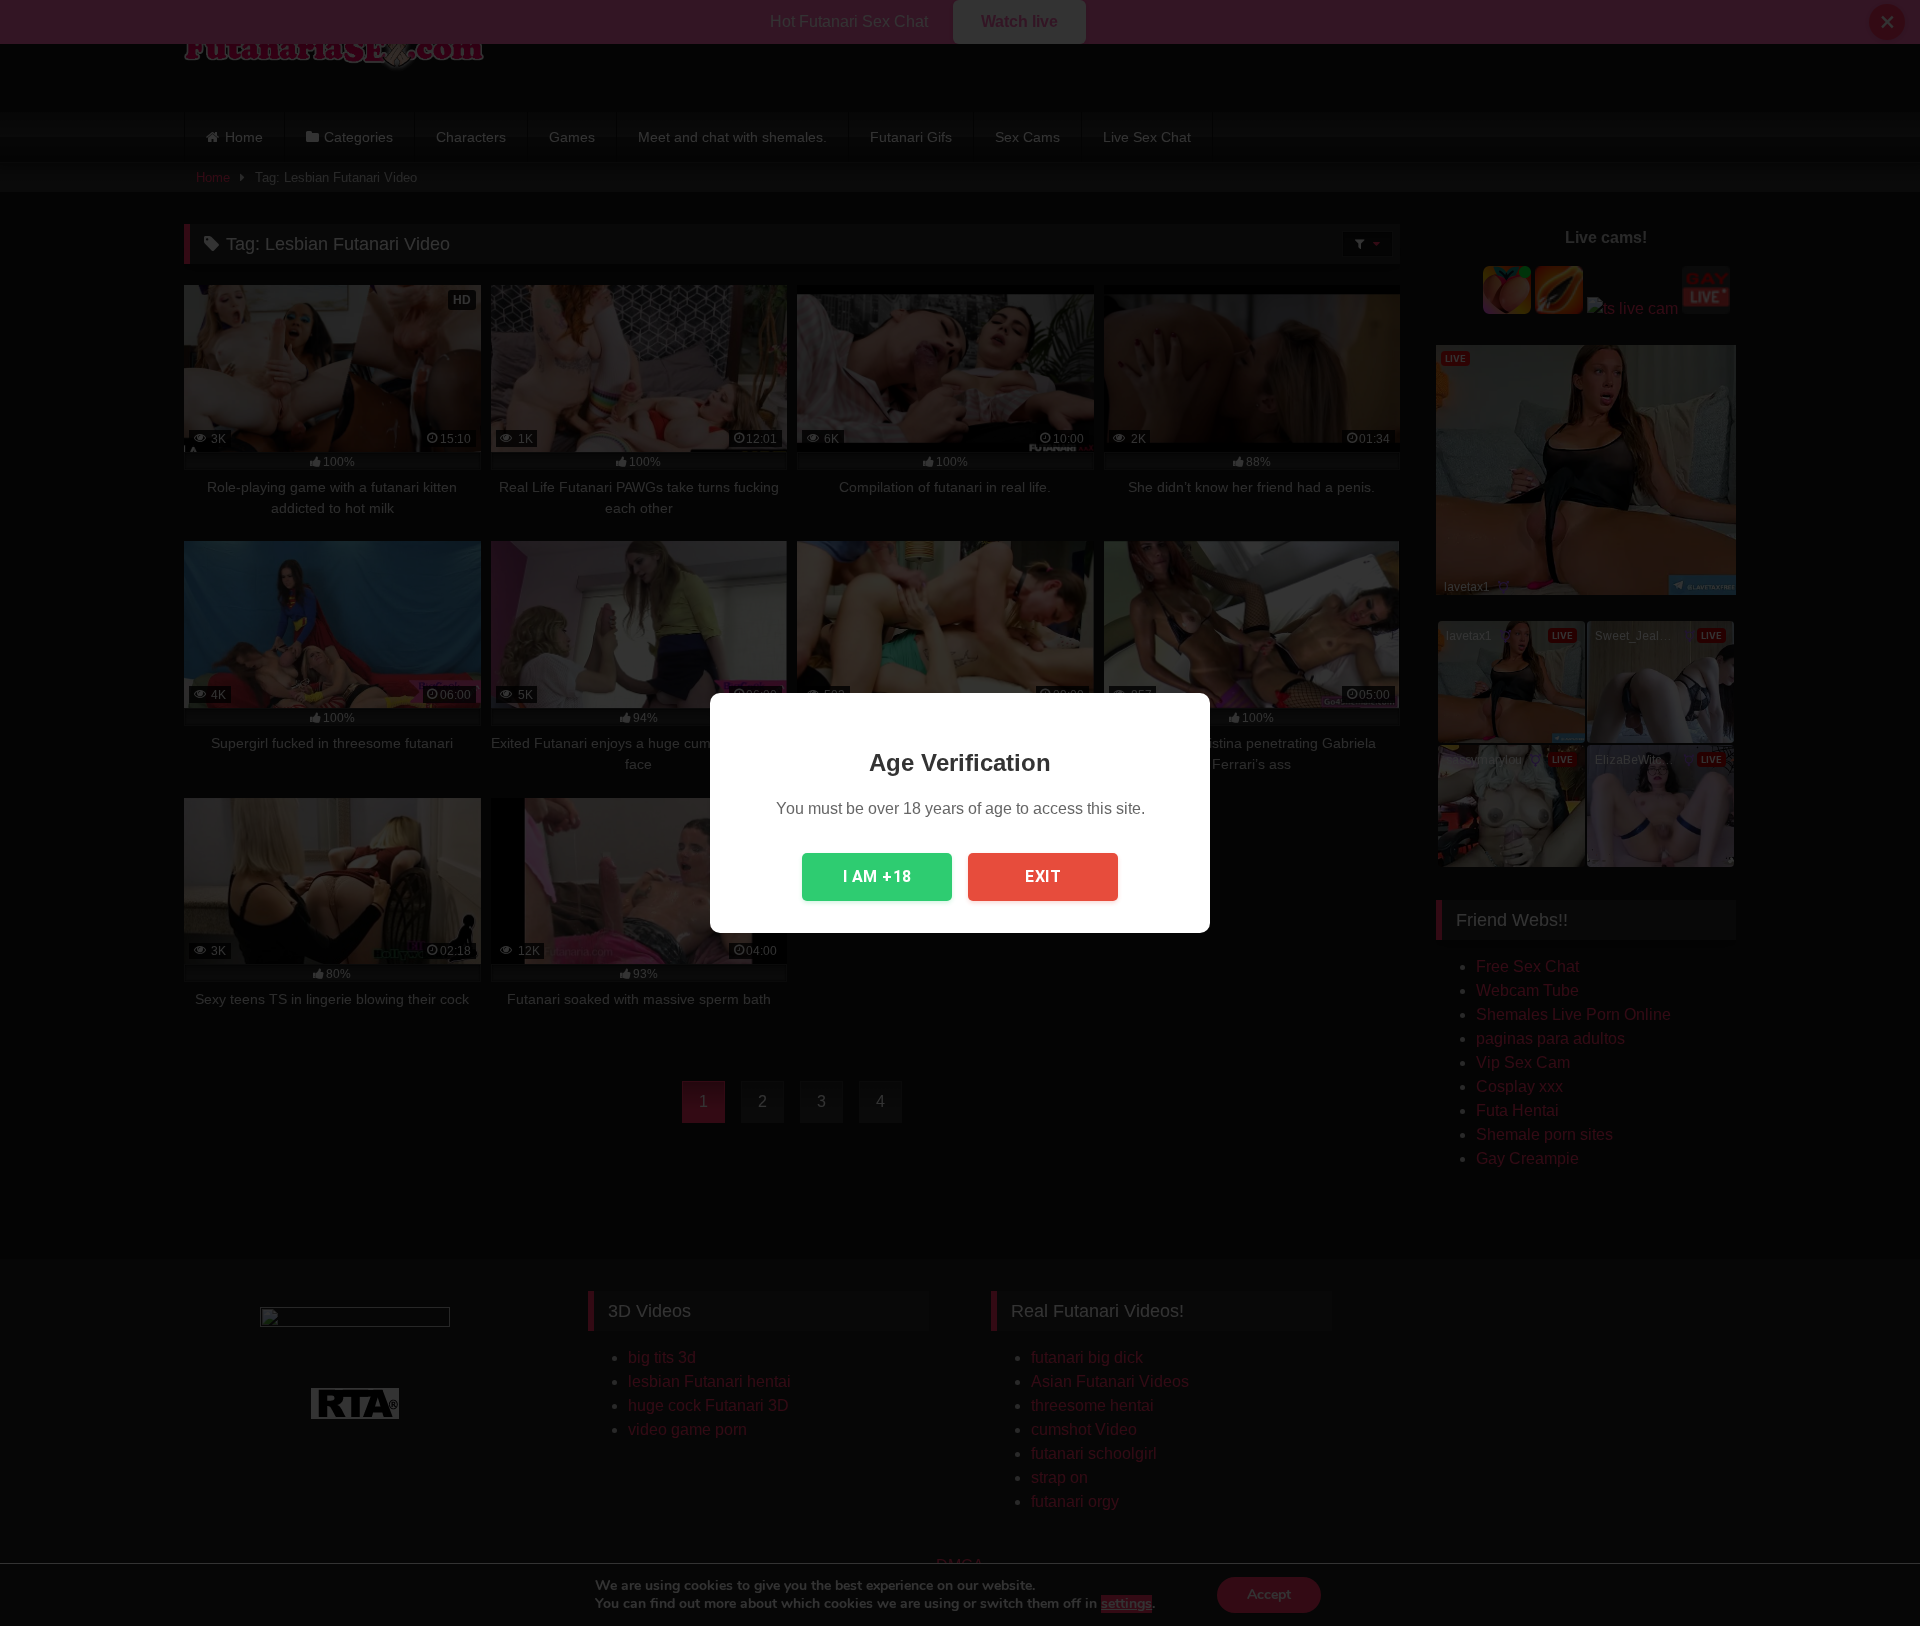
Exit (1043, 876)
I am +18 (877, 876)
